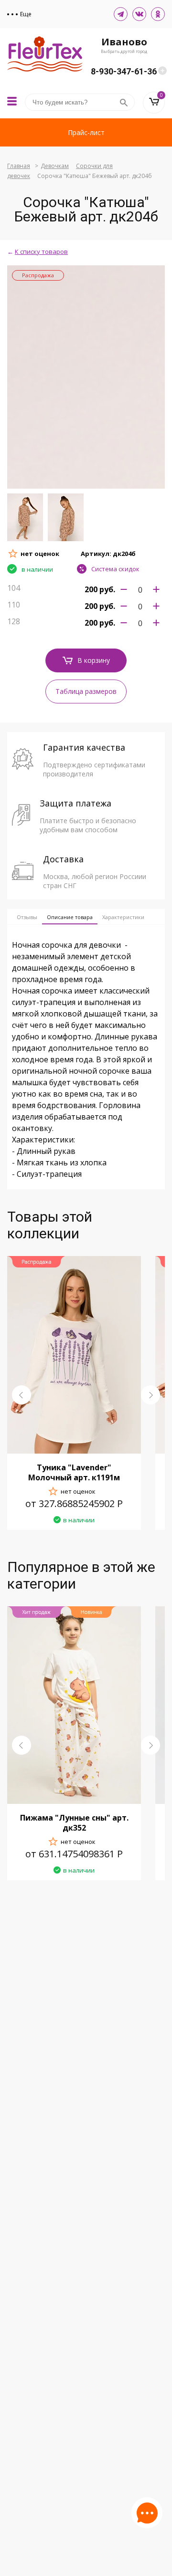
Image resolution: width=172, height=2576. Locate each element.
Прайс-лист (86, 132)
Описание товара (70, 917)
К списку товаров (41, 251)
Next (150, 1395)
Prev (21, 1395)
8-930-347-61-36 (124, 71)
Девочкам (55, 166)
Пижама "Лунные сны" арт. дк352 (74, 1823)
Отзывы (27, 917)
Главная (19, 166)
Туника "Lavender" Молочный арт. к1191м (74, 1472)
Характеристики (123, 917)
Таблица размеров (86, 691)
